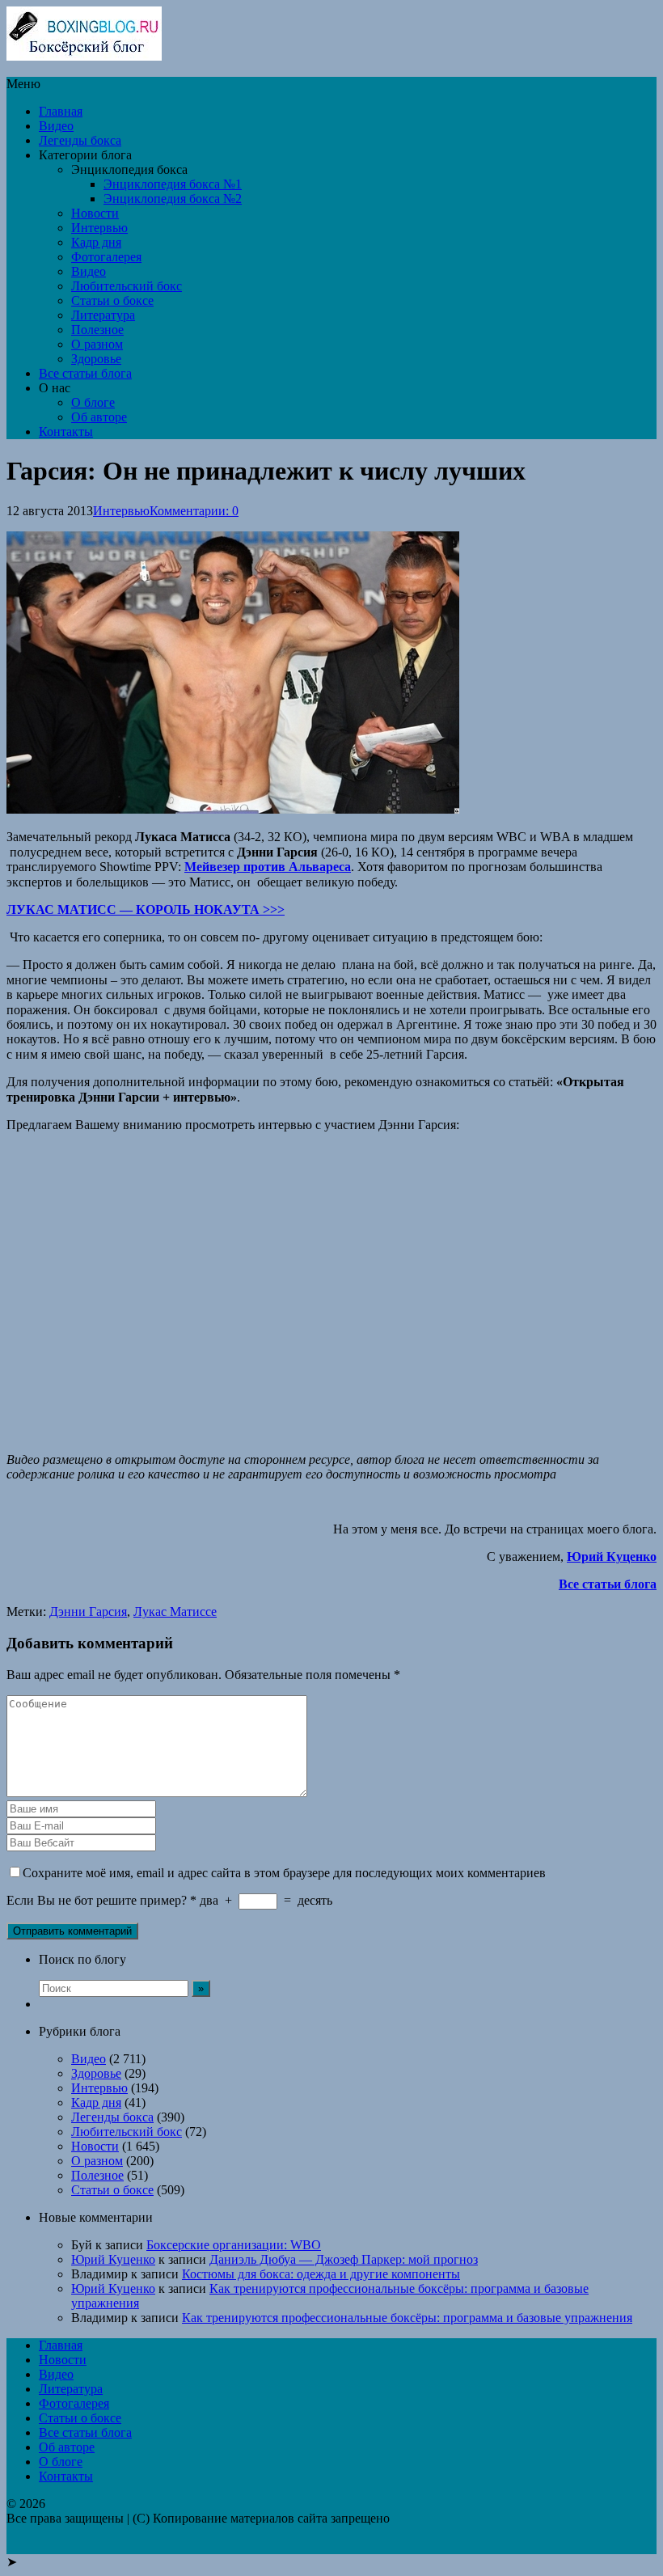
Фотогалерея (106, 257)
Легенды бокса (80, 140)
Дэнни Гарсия (88, 1612)
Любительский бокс (127, 286)
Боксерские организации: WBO (234, 2245)
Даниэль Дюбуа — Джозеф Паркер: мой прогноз (344, 2259)
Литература (103, 315)
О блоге (93, 402)
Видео (56, 126)
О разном (97, 344)
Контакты (66, 431)
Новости (95, 213)
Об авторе (99, 417)
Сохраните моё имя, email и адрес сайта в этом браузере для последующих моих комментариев (284, 1873)
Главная (61, 111)
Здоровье (96, 359)
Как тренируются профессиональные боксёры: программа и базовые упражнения (407, 2318)
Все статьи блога (85, 373)
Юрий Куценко (113, 2259)
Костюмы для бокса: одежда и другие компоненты (321, 2274)
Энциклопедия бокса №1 (173, 184)
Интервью (99, 228)
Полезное (97, 330)
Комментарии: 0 (194, 511)
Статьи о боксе (112, 300)
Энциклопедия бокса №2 (173, 199)
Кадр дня (96, 242)
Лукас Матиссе (175, 1612)
